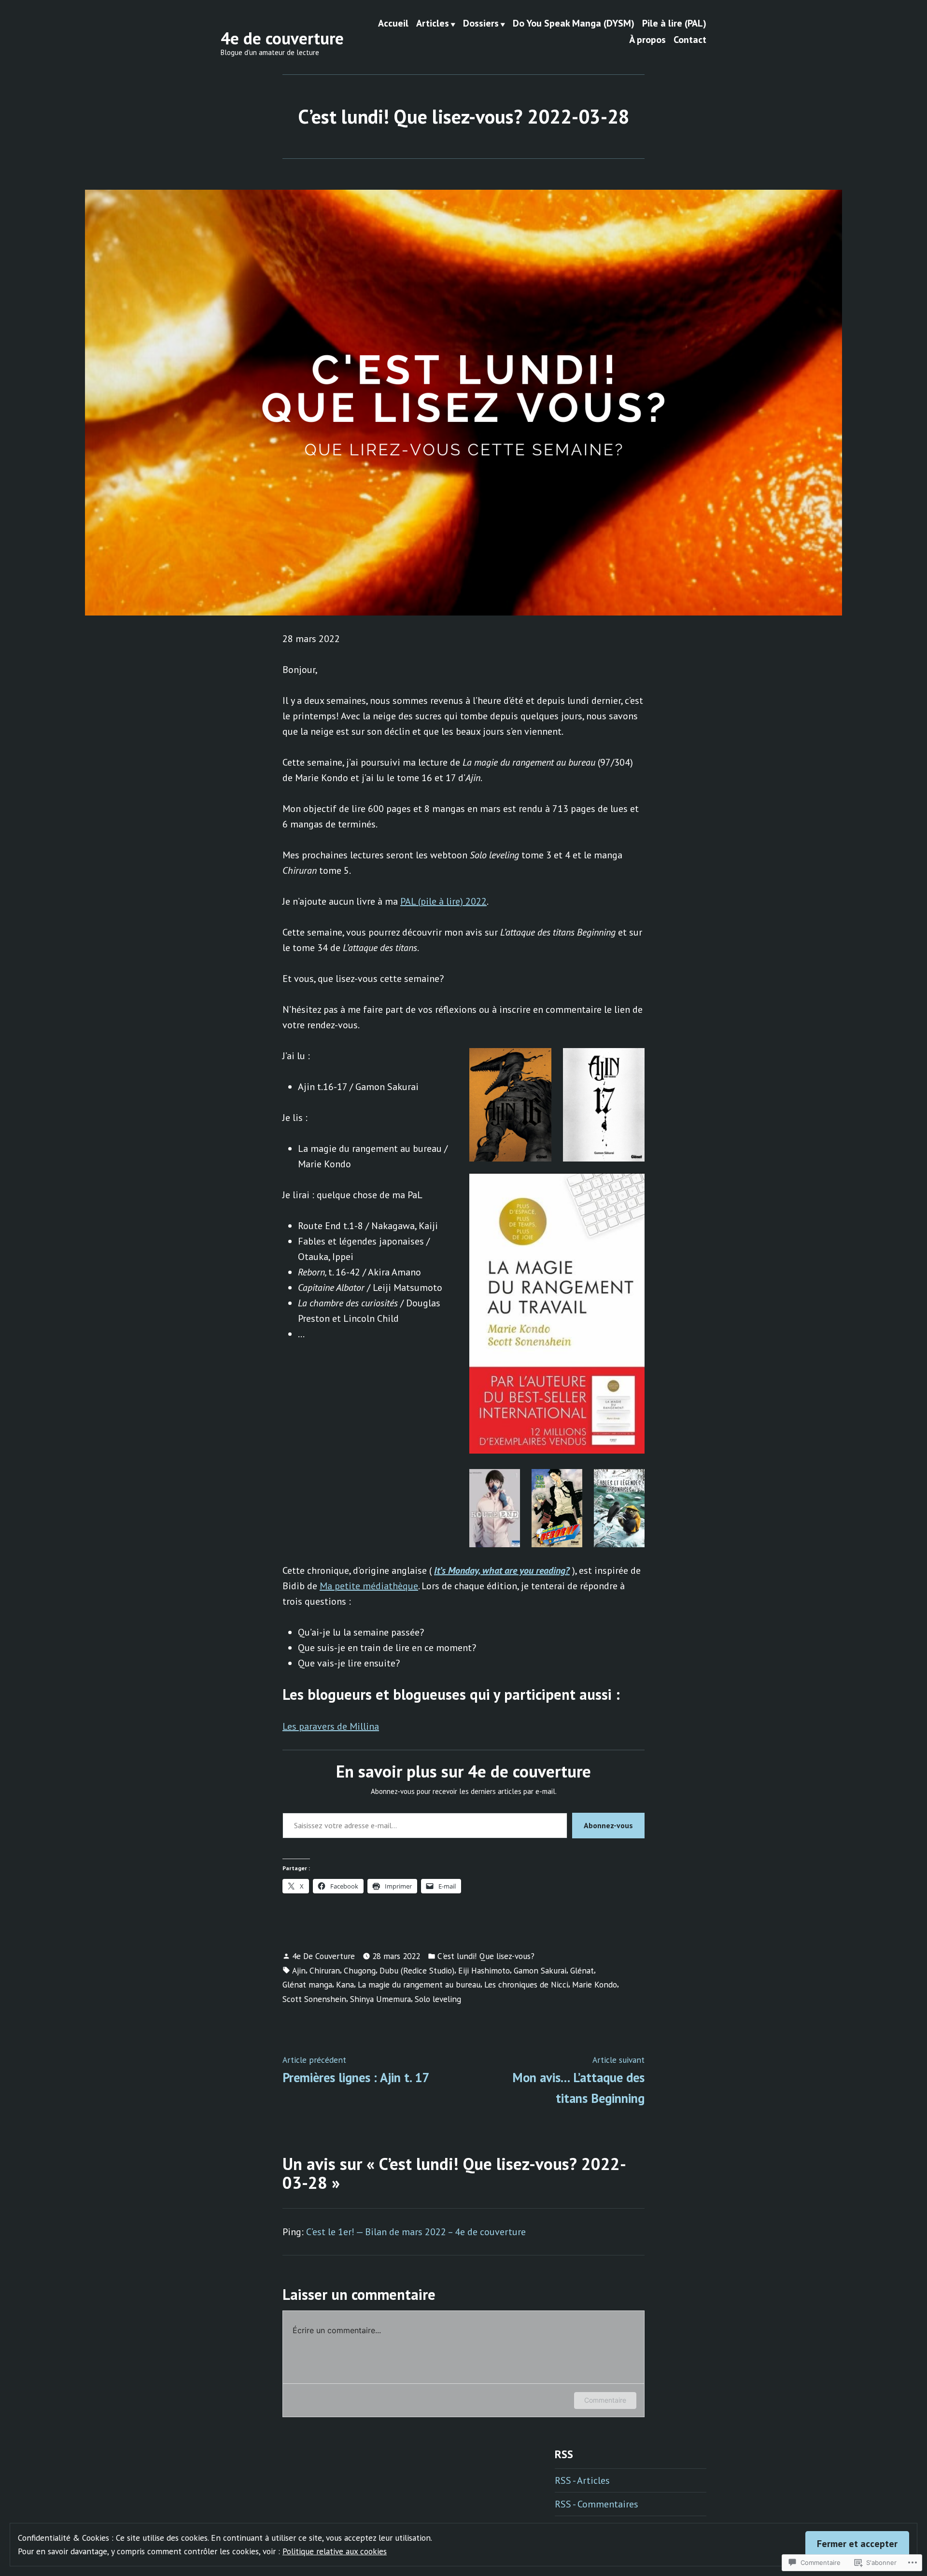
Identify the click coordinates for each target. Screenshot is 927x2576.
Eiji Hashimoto (484, 1970)
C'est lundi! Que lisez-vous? (486, 1956)
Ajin (299, 1970)
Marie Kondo (595, 1984)
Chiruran (325, 1970)
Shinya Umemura (380, 1999)
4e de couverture (282, 38)
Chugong (360, 1970)
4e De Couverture (323, 1956)
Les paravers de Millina (331, 1726)
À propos (647, 39)
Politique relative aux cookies (335, 2551)
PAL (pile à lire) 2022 (443, 901)
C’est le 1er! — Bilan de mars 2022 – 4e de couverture (416, 2232)
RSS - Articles (582, 2480)
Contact (690, 39)
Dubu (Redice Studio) (417, 1970)
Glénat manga (307, 1984)
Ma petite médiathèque (369, 1586)
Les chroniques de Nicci (526, 1984)
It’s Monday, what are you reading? (502, 1570)
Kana (345, 1984)
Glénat (582, 1970)
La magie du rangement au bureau (419, 1984)
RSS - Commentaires (597, 2504)
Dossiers (481, 24)
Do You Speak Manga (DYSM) (574, 24)
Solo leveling (438, 1999)
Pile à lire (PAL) (674, 24)
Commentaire (605, 2400)
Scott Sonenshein (314, 1999)
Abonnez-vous (608, 1825)
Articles (433, 24)
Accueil (393, 24)
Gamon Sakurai (540, 1970)
